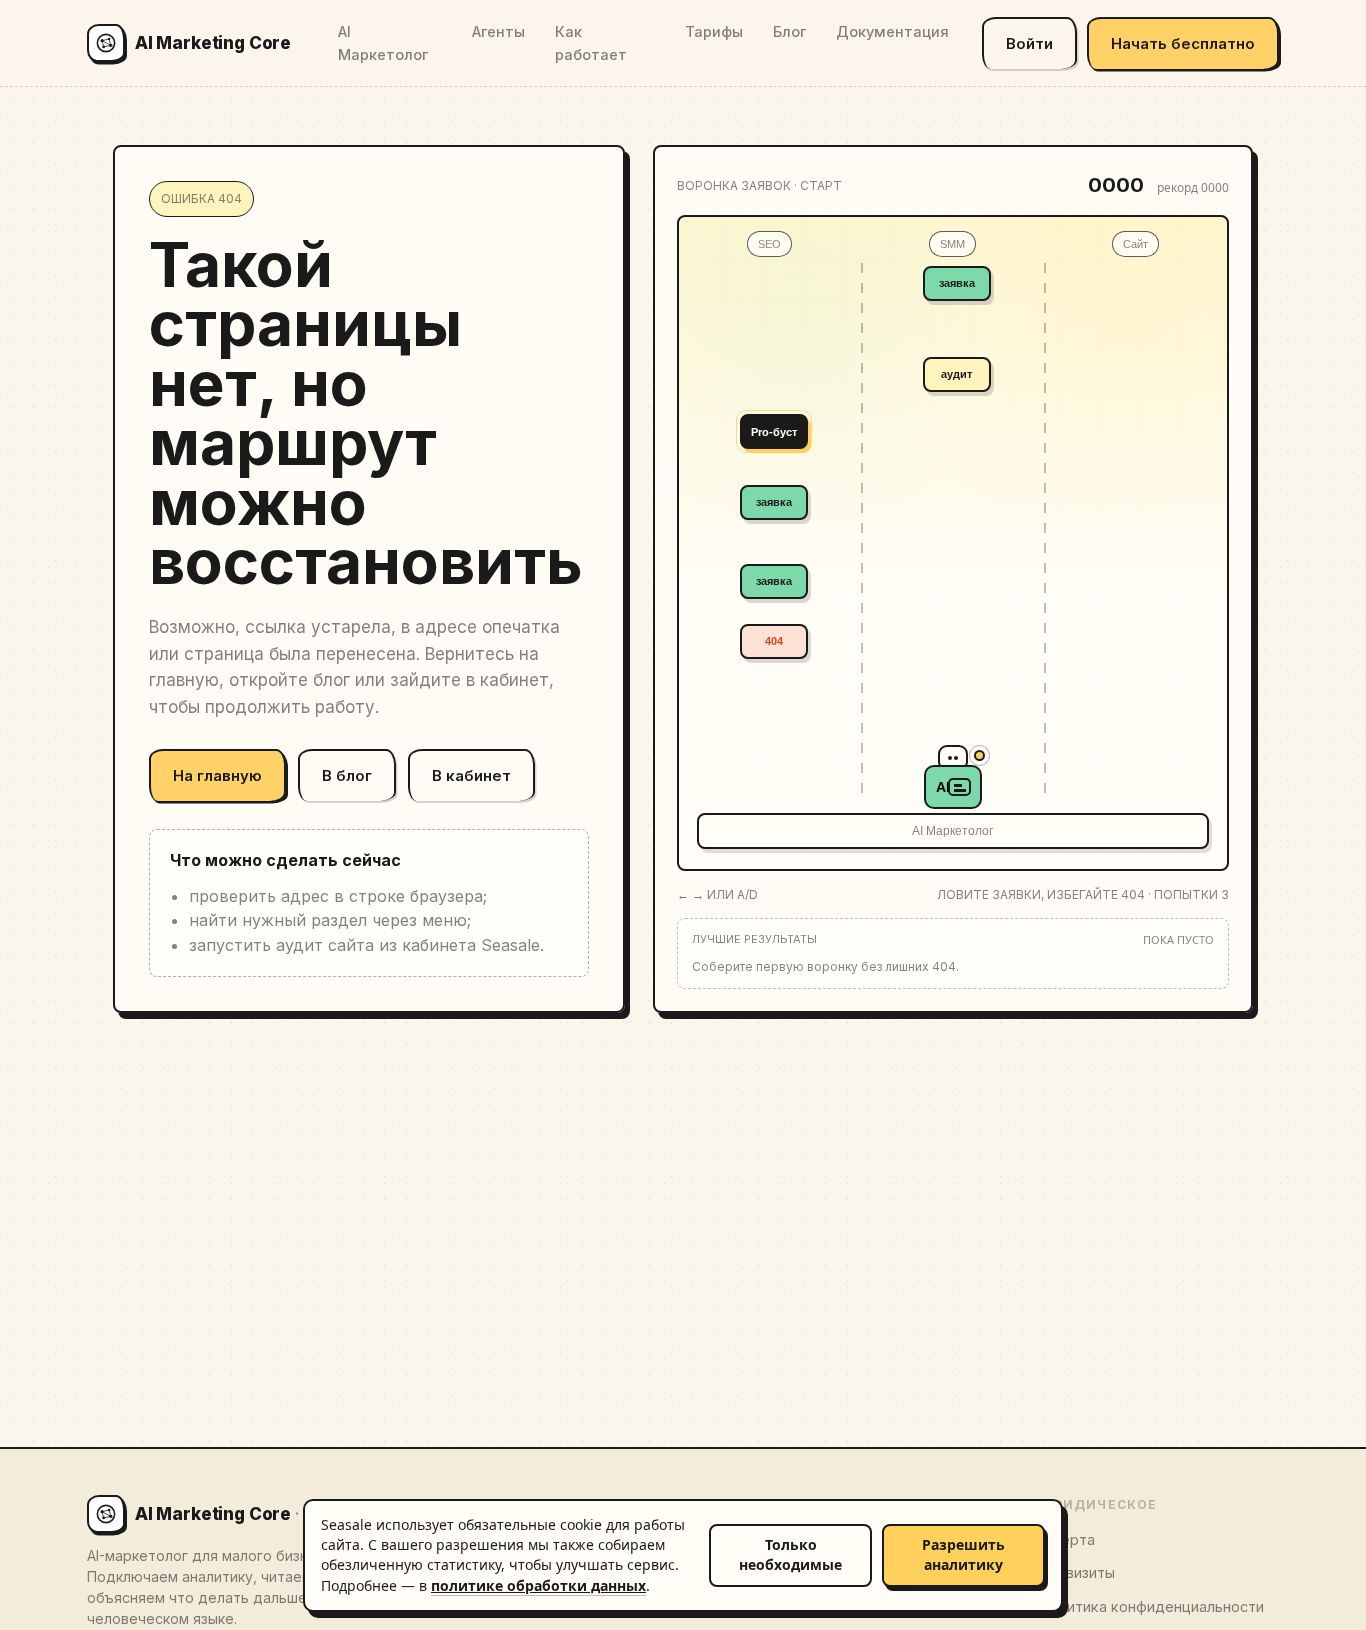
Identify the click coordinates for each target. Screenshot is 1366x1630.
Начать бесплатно (1183, 43)
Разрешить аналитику (963, 1554)
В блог (347, 775)
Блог (789, 31)
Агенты (498, 31)
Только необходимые (790, 1554)
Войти (1029, 43)
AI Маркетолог (383, 43)
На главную (217, 775)
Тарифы (714, 31)
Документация (892, 31)
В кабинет (471, 775)
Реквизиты (1077, 1572)
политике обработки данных (538, 1585)
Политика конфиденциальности (1151, 1606)
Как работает (591, 43)
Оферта (1067, 1539)
